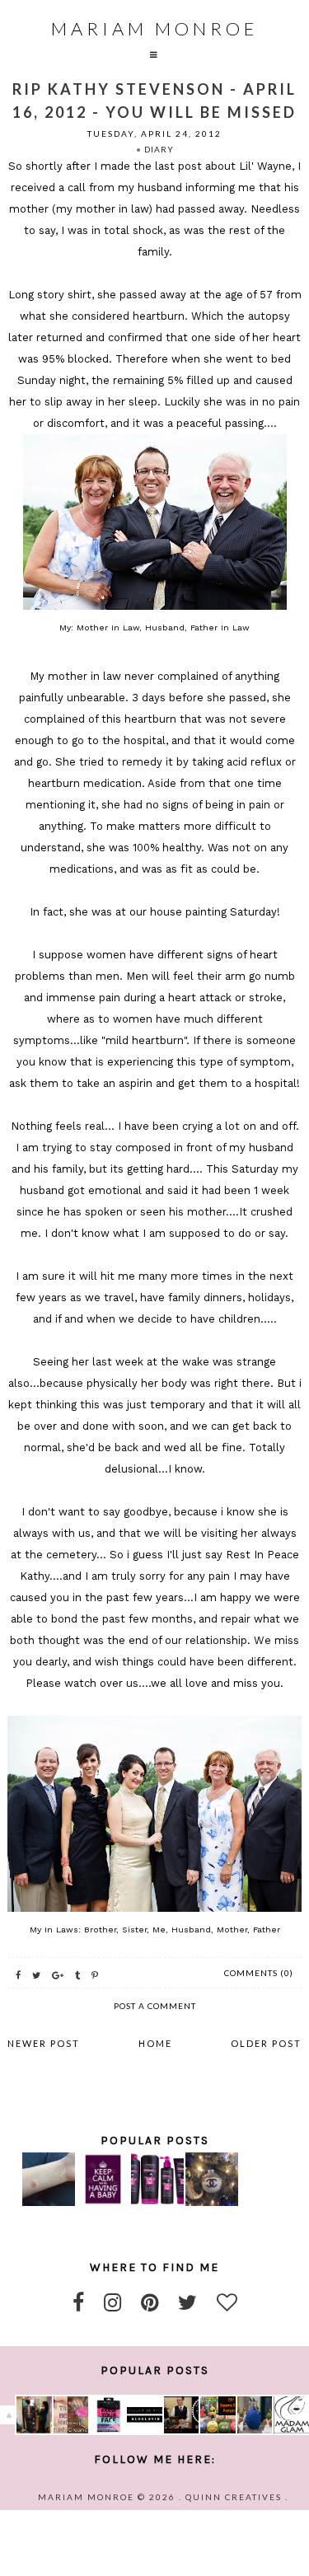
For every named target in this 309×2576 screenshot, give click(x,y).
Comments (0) (259, 1973)
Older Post (266, 2043)
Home (155, 2043)
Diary (159, 149)
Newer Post (44, 2043)
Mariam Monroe (155, 28)
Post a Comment (155, 2006)
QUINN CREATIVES (234, 2497)
